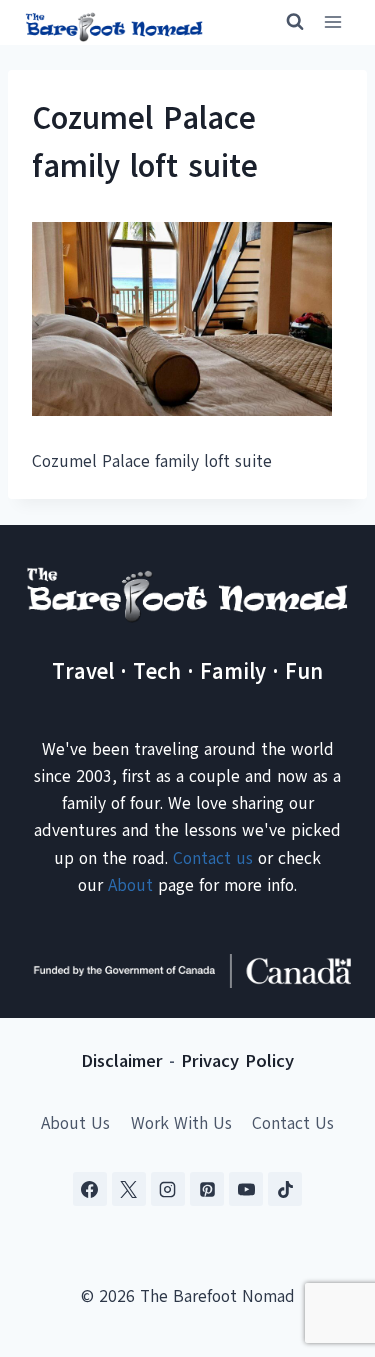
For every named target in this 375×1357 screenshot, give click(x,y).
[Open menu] (332, 22)
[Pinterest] (207, 1189)
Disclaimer (122, 1061)
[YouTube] (246, 1189)
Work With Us (181, 1123)
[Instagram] (168, 1189)
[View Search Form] (286, 22)
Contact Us (293, 1123)
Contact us (213, 858)
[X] (129, 1189)
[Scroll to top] (324, 1242)
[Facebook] (90, 1189)
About (130, 885)
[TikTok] (285, 1189)
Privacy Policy (237, 1061)
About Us (75, 1123)
